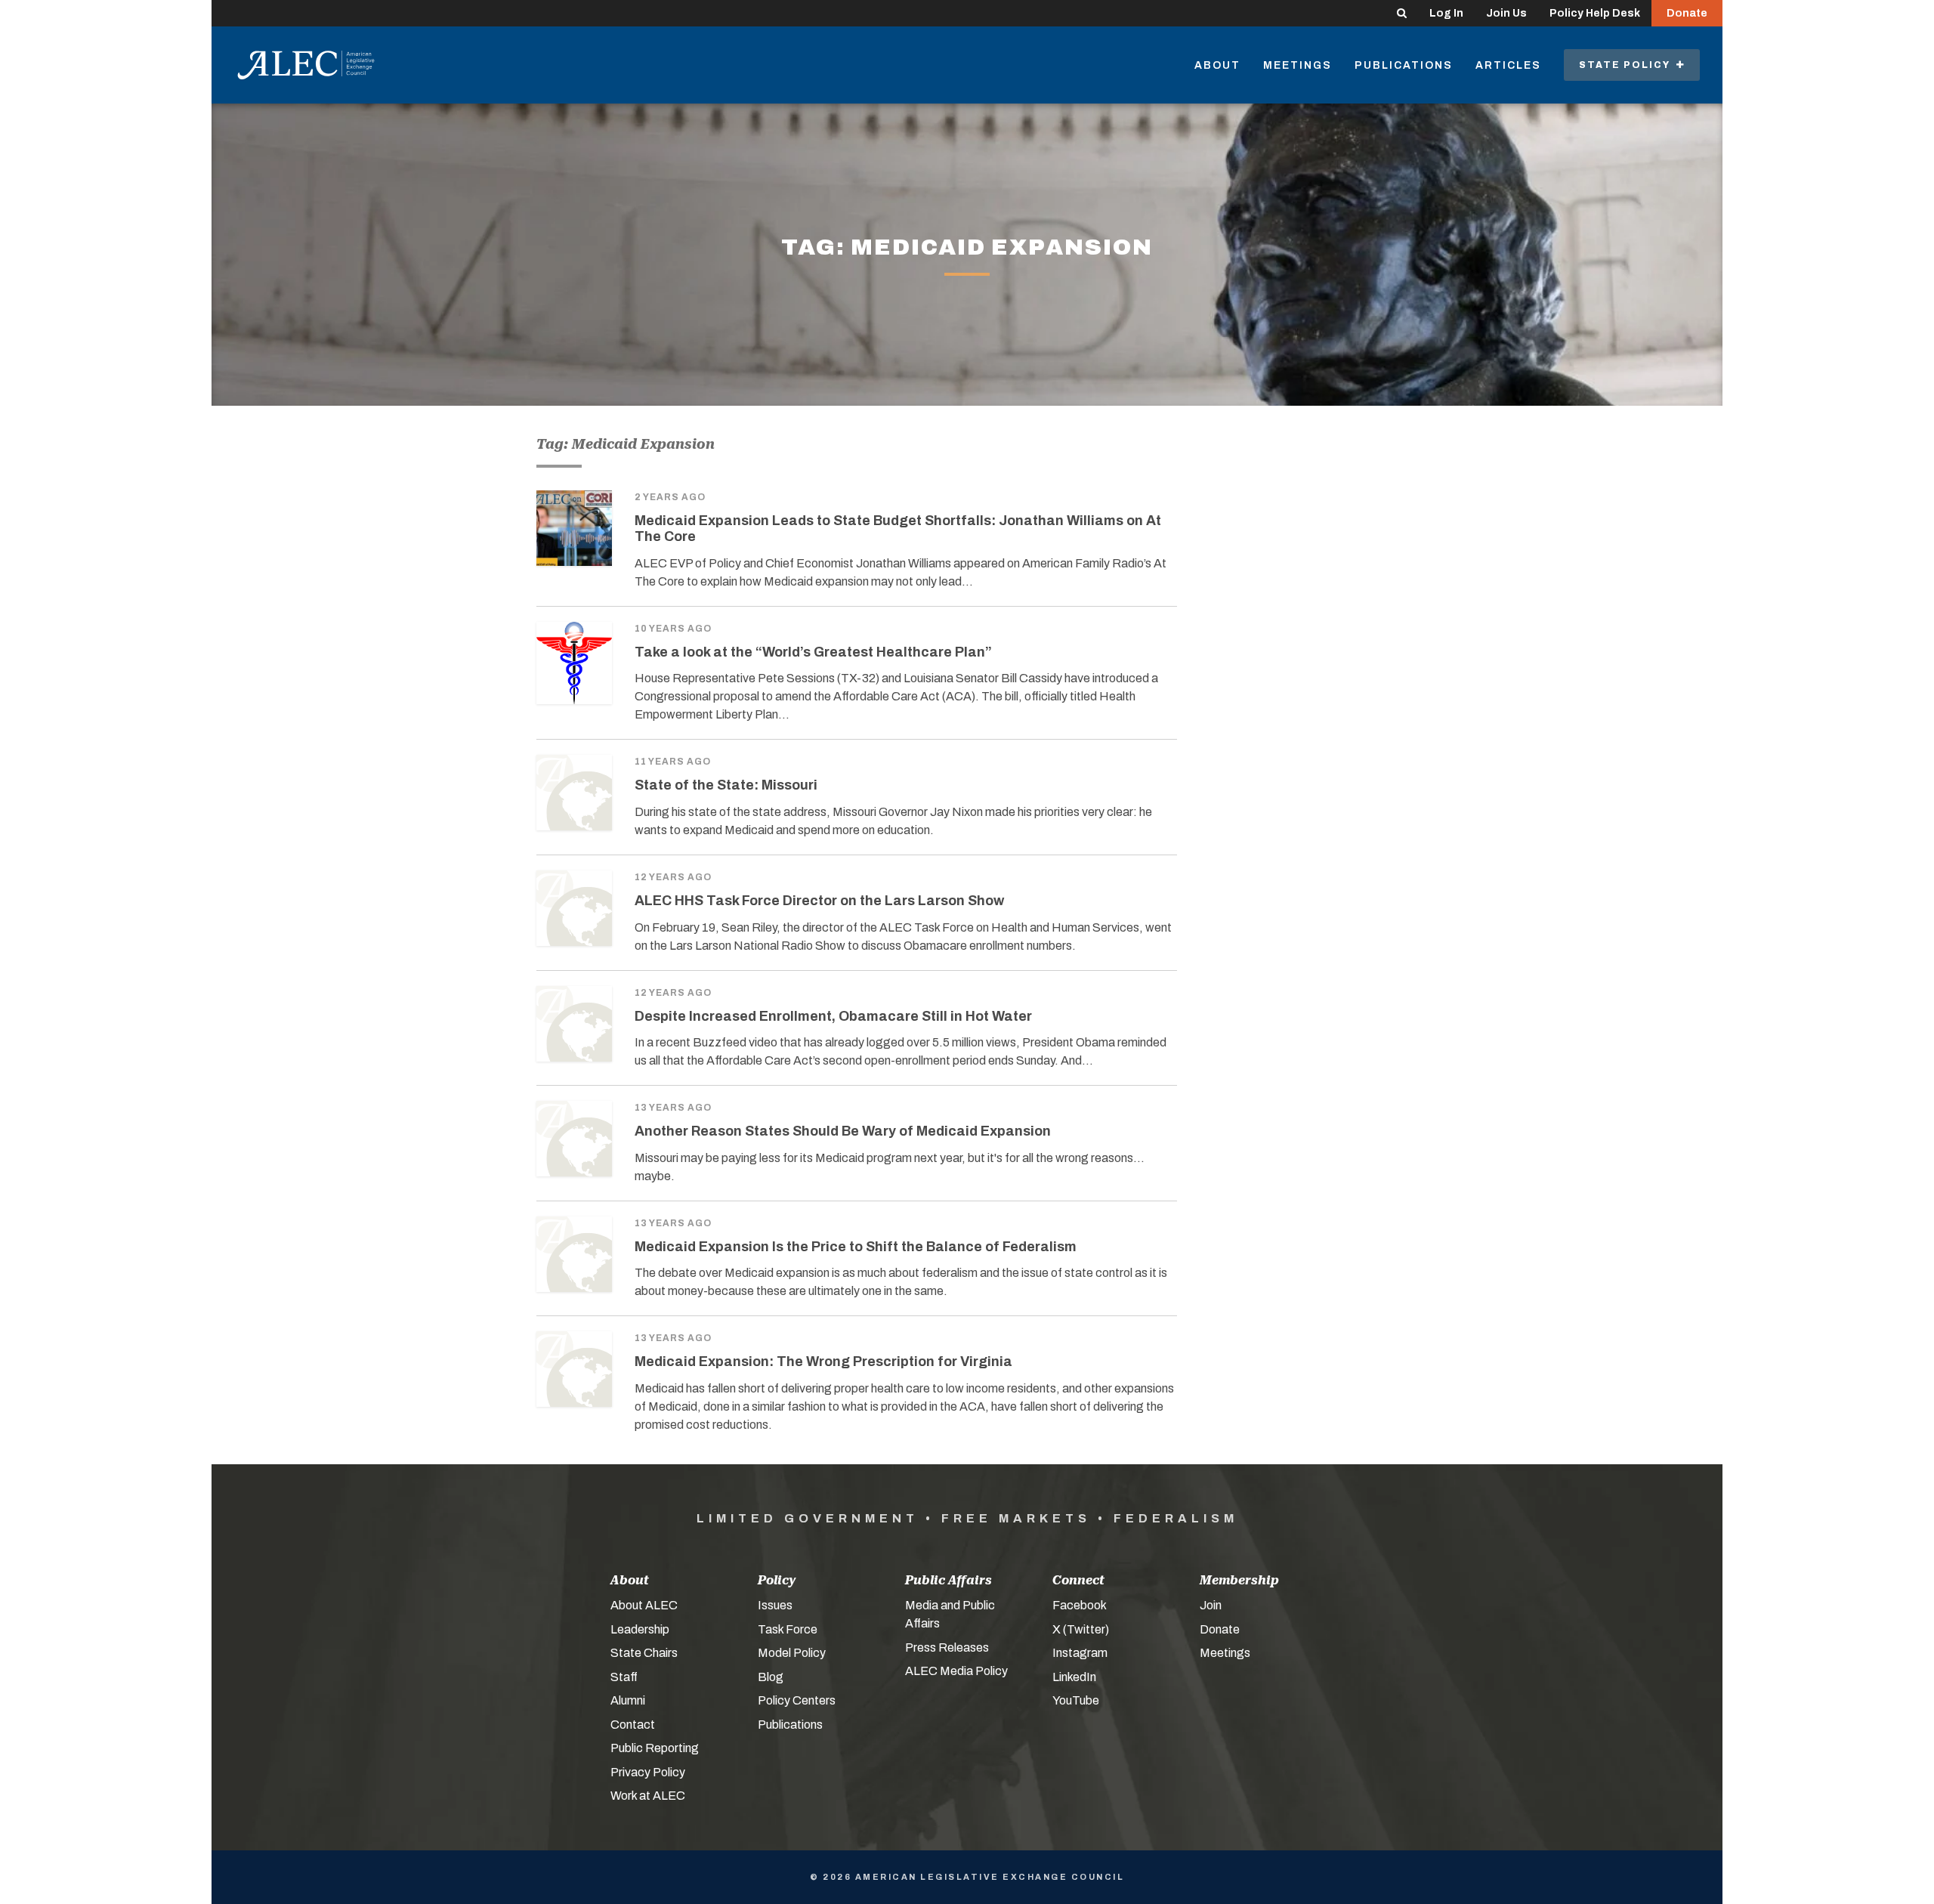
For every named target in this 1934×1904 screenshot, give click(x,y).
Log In (1446, 13)
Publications (1404, 65)
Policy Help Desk (1595, 13)
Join (1211, 1605)
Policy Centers (797, 1700)
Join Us (1506, 13)
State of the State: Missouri (726, 785)
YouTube (1076, 1700)
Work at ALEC (648, 1796)
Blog (771, 1677)
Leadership (640, 1629)
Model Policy (792, 1653)
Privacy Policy (648, 1772)
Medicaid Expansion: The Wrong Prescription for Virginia (823, 1362)
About (1217, 65)
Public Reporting (655, 1748)
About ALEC (644, 1605)
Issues (775, 1605)
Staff (624, 1677)
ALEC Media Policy (956, 1671)
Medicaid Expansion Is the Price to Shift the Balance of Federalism (856, 1247)
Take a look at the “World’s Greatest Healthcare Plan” (813, 652)
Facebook (1080, 1605)
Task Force (788, 1629)
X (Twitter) (1081, 1629)
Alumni (628, 1700)
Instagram (1080, 1653)
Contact (633, 1725)
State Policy (1628, 65)
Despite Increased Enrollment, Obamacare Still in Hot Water (833, 1016)
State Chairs (644, 1653)
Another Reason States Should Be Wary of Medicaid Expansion (843, 1131)
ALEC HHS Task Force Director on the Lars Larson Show (819, 901)
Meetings (1298, 65)
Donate (1687, 13)
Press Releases (947, 1647)
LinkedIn (1074, 1677)
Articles (1508, 65)
